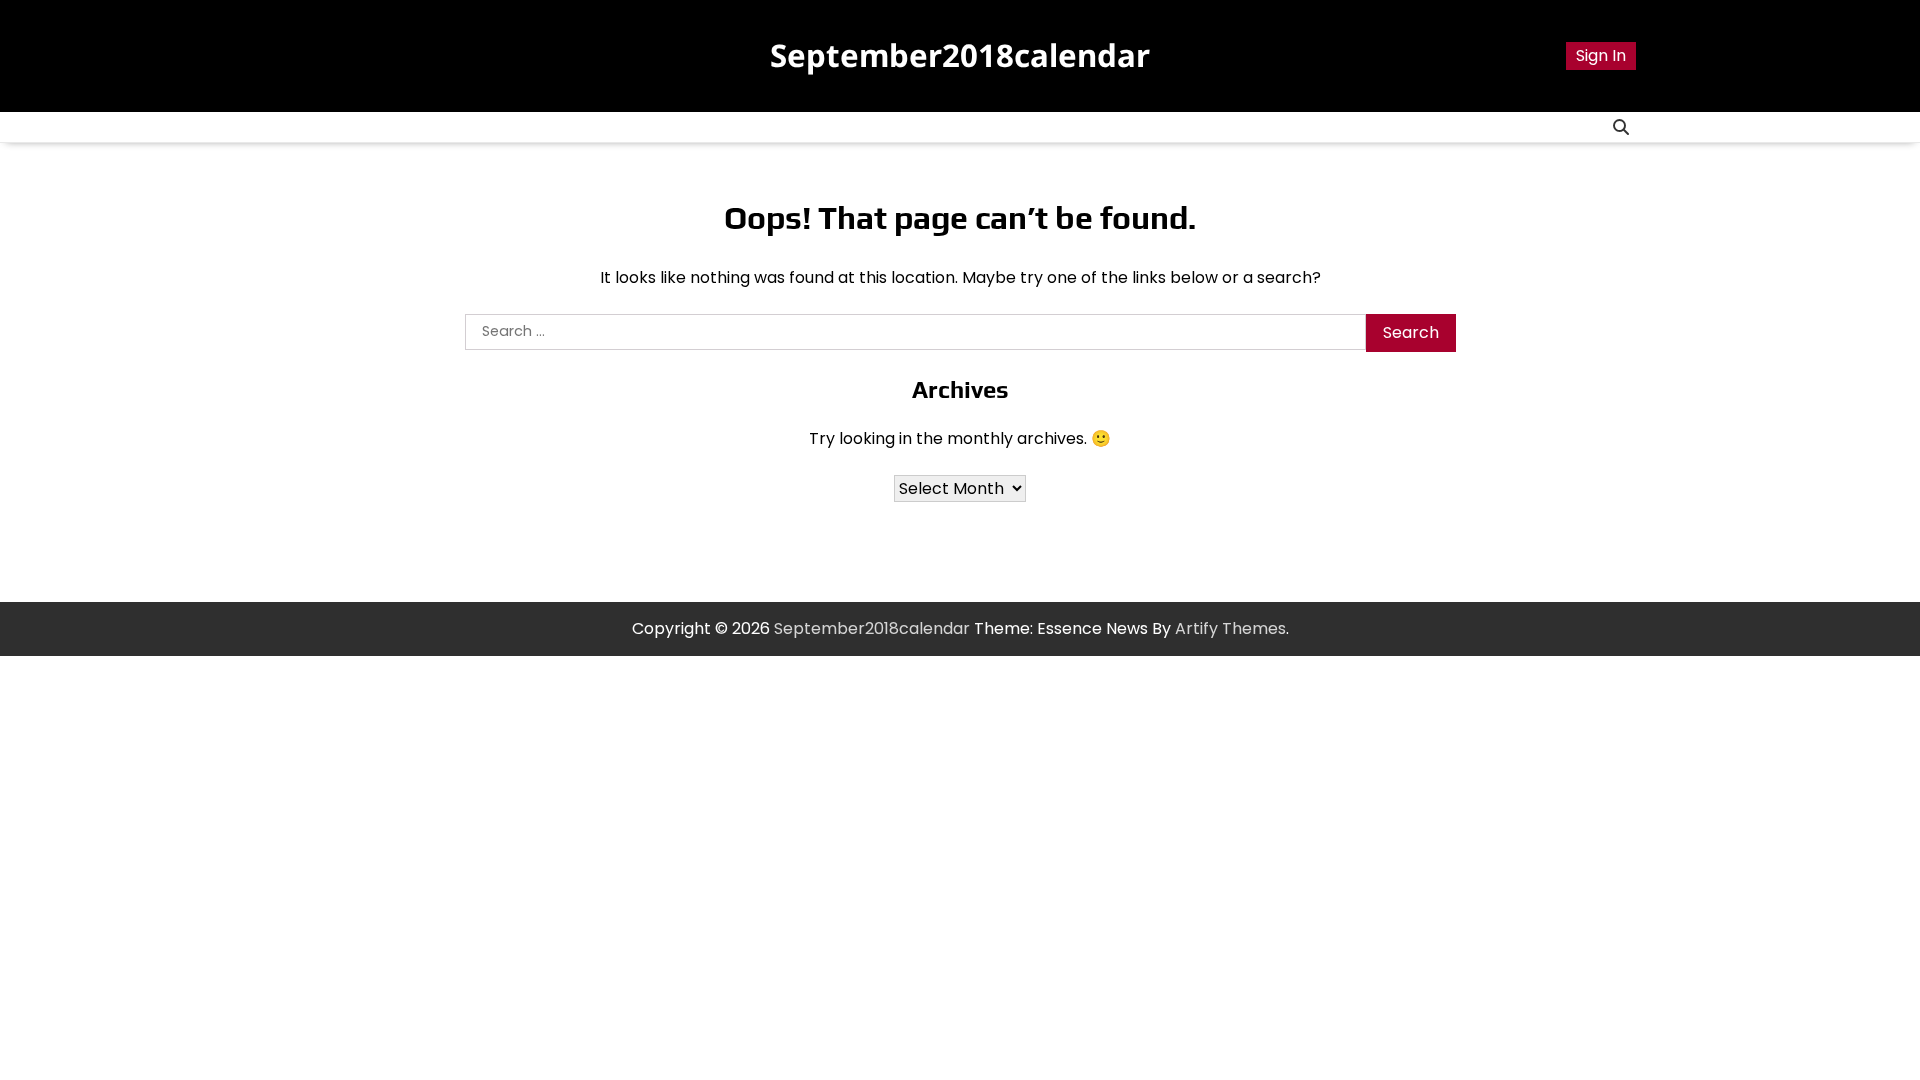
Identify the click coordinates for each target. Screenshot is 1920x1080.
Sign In (1601, 55)
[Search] (1621, 127)
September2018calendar (960, 55)
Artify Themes (1230, 628)
